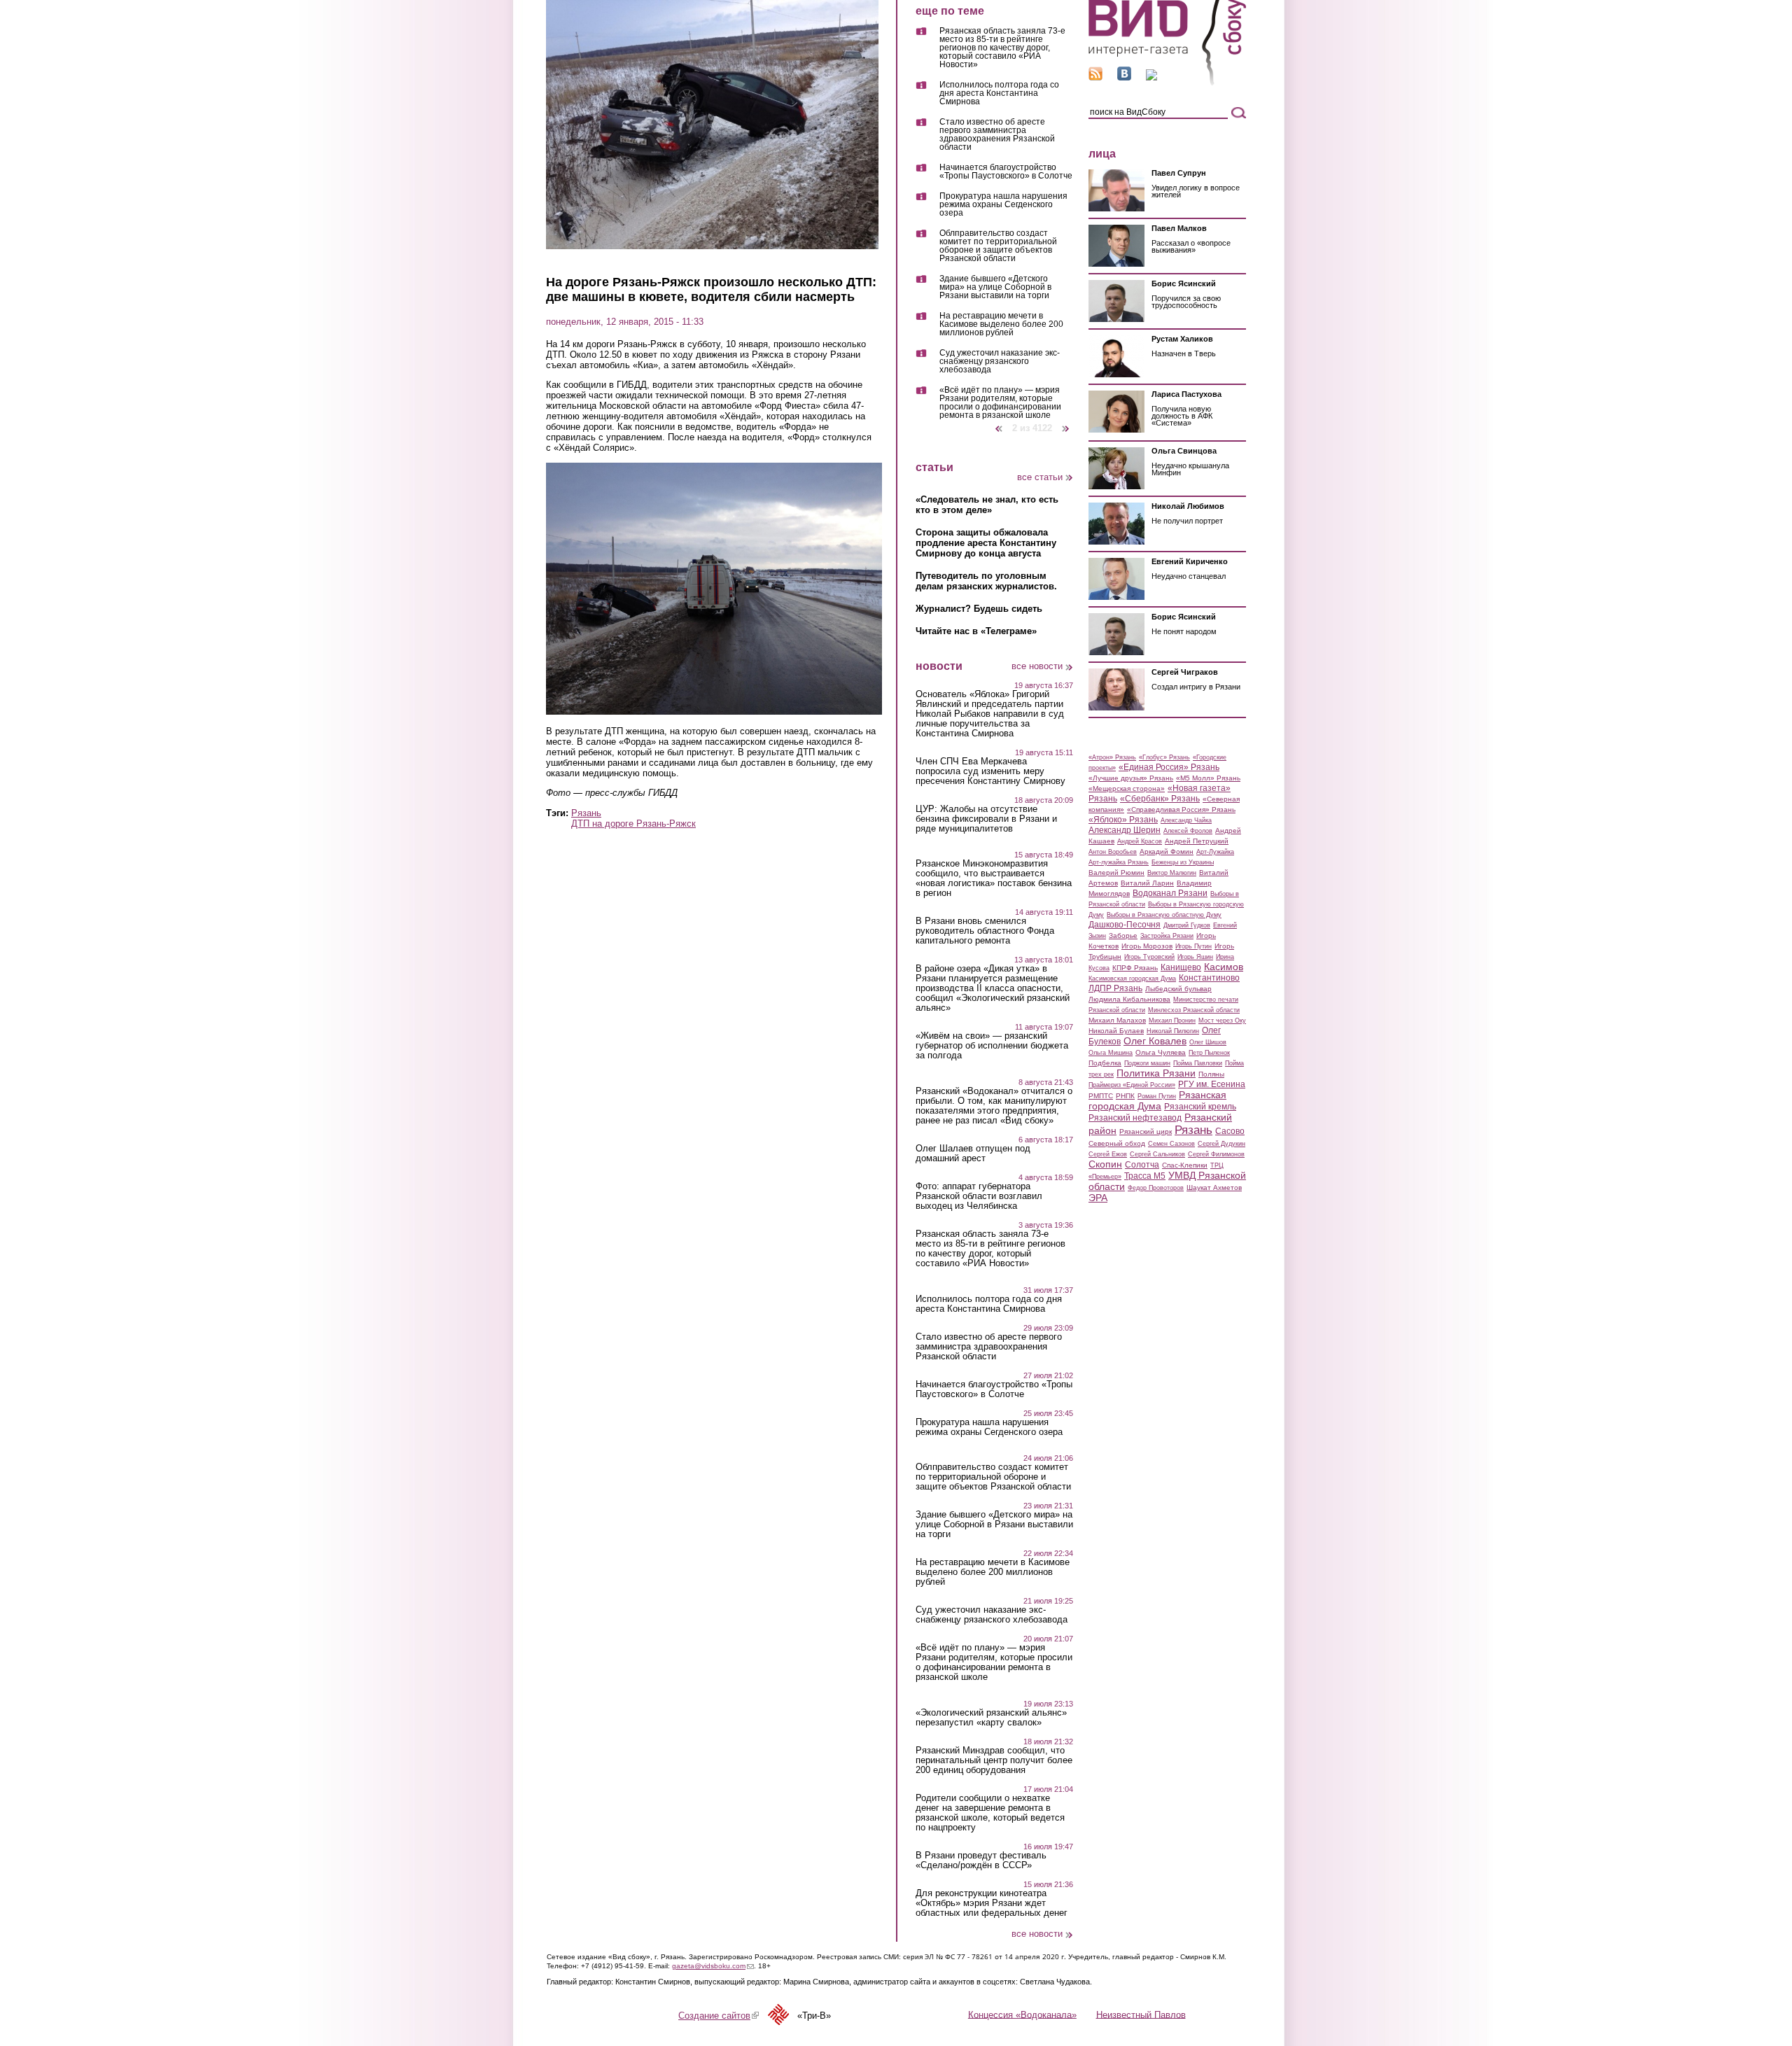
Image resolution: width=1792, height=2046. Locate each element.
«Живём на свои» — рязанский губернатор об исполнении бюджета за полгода (992, 1046)
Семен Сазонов (1171, 1144)
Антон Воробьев (1113, 852)
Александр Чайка (1186, 820)
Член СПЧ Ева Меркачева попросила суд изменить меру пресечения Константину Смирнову (990, 771)
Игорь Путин (1193, 946)
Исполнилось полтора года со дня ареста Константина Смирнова (999, 93)
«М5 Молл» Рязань (1208, 778)
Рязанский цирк (1146, 1131)
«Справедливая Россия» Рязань (1181, 810)
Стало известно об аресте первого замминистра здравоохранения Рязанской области (997, 135)
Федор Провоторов (1156, 1188)
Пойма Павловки (1198, 1063)
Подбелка (1105, 1063)
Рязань (586, 813)
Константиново (1209, 978)
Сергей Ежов (1108, 1154)
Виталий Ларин (1147, 883)
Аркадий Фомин (1167, 852)
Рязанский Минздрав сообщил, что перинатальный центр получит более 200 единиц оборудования (994, 1760)
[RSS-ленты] (1095, 77)
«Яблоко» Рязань (1123, 820)
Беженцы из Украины (1183, 862)
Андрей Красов (1140, 841)
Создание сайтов (719, 2016)
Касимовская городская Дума (1132, 979)
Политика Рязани (1156, 1073)
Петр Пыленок (1209, 1053)
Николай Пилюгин (1173, 1031)
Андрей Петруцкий (1197, 841)
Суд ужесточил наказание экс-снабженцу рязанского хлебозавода (1000, 362)
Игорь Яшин (1195, 957)
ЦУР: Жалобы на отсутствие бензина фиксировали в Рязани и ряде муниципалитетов (986, 819)
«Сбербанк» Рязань (1160, 799)
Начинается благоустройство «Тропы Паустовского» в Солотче (1006, 172)
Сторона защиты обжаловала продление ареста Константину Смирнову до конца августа (986, 543)
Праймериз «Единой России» (1132, 1085)
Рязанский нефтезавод (1135, 1118)
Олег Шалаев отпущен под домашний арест (973, 1154)
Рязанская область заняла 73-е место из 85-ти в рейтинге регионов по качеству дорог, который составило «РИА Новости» (1002, 48)
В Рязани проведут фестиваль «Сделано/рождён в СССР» (981, 1861)
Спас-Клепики (1185, 1165)
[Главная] (1167, 83)
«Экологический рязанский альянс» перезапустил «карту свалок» (991, 1718)
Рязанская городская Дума (1157, 1100)
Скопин (1105, 1164)
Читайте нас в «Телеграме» (976, 631)
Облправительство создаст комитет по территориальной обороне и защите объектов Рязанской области (998, 246)
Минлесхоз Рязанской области (1194, 1010)
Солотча (1142, 1165)
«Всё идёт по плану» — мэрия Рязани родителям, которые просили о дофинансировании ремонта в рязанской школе (1000, 402)
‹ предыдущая (999, 423)
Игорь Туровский (1149, 957)
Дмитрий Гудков (1187, 925)
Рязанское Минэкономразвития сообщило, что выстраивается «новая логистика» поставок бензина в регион (994, 878)
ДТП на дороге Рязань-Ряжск (633, 824)
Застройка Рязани (1167, 936)
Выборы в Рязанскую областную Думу (1164, 915)
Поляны (1211, 1074)
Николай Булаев (1116, 1031)
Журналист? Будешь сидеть (979, 609)
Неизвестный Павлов (1141, 2014)
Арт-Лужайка (1215, 852)
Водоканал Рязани (1170, 893)
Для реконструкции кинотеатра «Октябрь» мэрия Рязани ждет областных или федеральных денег (992, 1903)
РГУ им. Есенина (1212, 1084)
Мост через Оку (1222, 1021)
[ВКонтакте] (1124, 77)
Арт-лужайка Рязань (1119, 862)
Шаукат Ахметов (1214, 1187)
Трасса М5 (1145, 1176)
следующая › (1066, 423)
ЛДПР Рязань (1115, 988)
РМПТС (1101, 1096)
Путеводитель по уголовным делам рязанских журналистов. (986, 581)
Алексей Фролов (1188, 831)
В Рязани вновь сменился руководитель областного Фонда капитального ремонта (985, 931)
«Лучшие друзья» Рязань (1131, 778)
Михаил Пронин (1172, 1021)
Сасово (1230, 1131)
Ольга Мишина (1111, 1053)
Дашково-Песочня (1125, 925)
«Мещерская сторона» (1127, 789)
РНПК (1125, 1096)
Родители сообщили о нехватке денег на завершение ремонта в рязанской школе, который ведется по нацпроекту (990, 1813)
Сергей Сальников (1157, 1154)
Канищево (1181, 967)
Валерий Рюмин (1116, 873)
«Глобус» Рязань (1164, 757)
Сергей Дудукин (1221, 1144)
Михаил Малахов (1117, 1020)
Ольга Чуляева (1161, 1052)
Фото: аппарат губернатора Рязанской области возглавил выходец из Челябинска (979, 1196)
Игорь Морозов (1147, 946)
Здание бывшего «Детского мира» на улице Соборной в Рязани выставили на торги (995, 287)
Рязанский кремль (1200, 1107)
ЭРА (1098, 1198)
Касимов (1224, 967)
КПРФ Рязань (1135, 968)
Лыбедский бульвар (1178, 989)
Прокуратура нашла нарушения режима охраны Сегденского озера (1003, 205)
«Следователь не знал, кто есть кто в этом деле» (987, 505)
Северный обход (1117, 1143)
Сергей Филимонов (1216, 1154)
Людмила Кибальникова (1129, 999)
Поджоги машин (1147, 1063)
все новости (1037, 666)
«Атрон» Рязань (1112, 757)
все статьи (1040, 477)
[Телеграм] (1151, 77)
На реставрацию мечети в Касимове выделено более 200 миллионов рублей (1001, 324)
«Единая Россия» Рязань (1169, 767)
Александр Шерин (1125, 830)
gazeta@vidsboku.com (713, 1966)
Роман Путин (1157, 1096)
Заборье (1123, 936)
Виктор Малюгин (1172, 873)
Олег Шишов (1208, 1042)
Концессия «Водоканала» (1022, 2014)
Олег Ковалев (1155, 1041)
